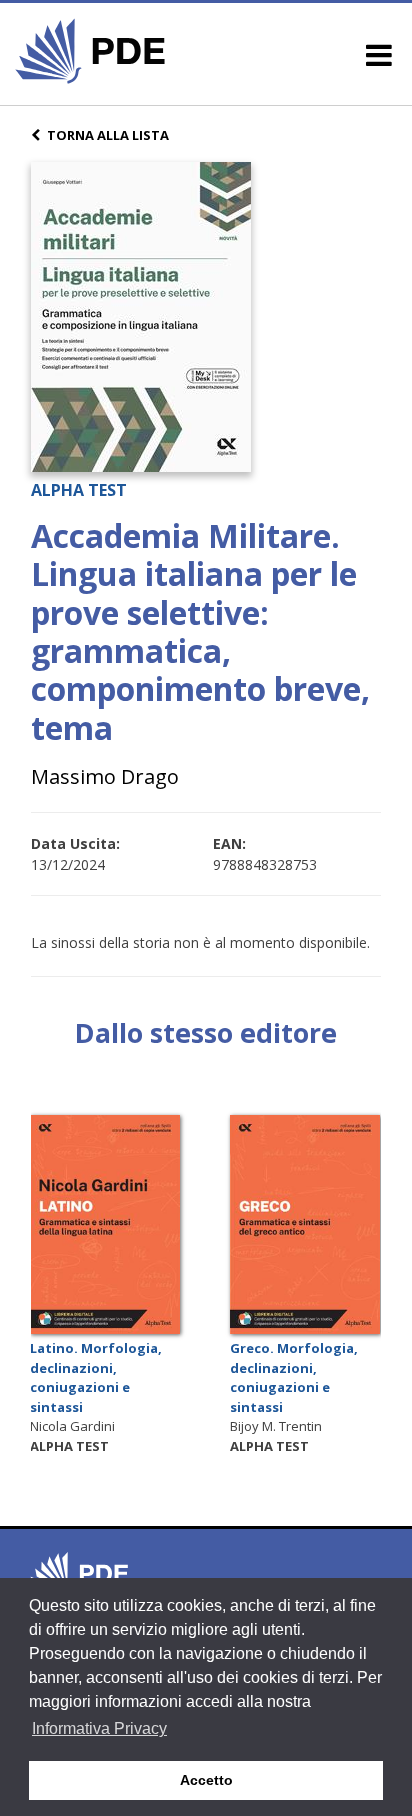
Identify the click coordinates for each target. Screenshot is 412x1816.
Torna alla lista (108, 135)
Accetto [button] (206, 1780)
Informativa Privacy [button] (99, 1728)
